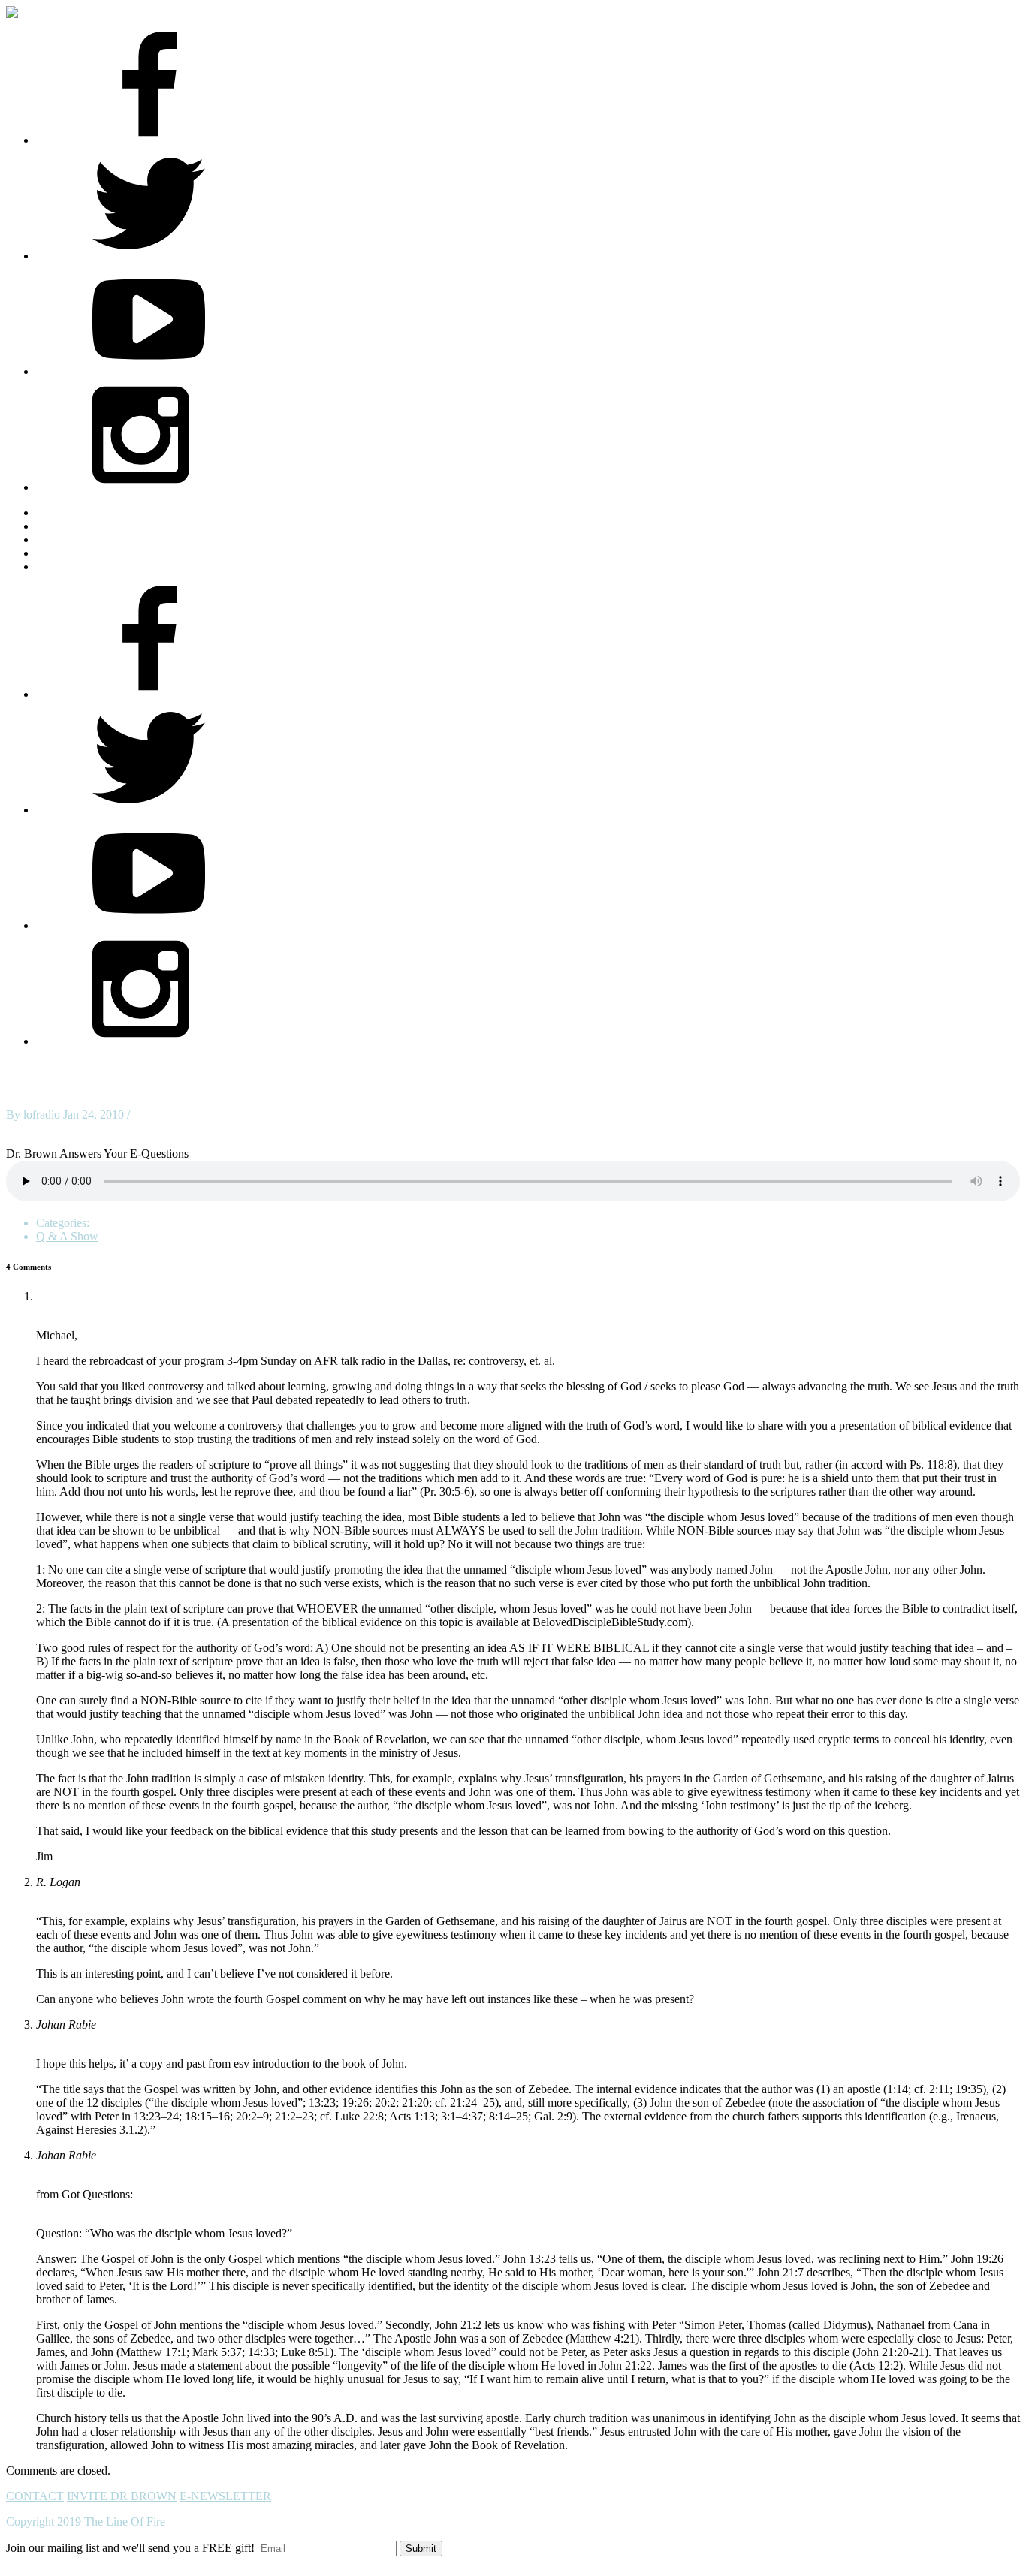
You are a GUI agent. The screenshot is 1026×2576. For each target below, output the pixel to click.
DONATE (61, 566)
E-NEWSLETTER (225, 2496)
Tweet (21, 1128)
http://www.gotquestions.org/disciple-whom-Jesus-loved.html (181, 2208)
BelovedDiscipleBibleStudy (100, 1296)
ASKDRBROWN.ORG (95, 512)
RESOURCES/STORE (93, 526)
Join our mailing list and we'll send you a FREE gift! (130, 2548)
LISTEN (57, 539)
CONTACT (35, 2496)
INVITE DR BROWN (122, 2496)
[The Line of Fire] (25, 12)
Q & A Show (67, 1236)
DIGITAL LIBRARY (88, 553)
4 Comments (163, 1115)
